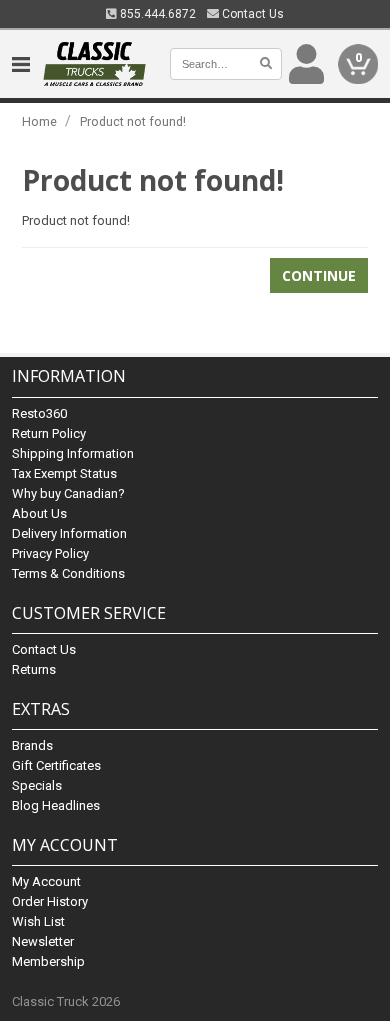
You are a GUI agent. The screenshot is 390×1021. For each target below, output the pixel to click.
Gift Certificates (56, 765)
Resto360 (39, 413)
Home (39, 121)
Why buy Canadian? (68, 493)
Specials (37, 785)
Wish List (38, 921)
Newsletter (43, 941)
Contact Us (251, 14)
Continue (319, 275)
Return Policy (49, 433)
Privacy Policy (50, 553)
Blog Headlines (56, 805)
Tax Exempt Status (64, 473)
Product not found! (133, 121)
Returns (34, 669)
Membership (48, 961)
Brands (32, 745)
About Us (39, 513)
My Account (46, 881)
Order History (50, 901)
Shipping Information (73, 453)
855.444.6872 (156, 14)
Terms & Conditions (68, 573)
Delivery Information (69, 533)
